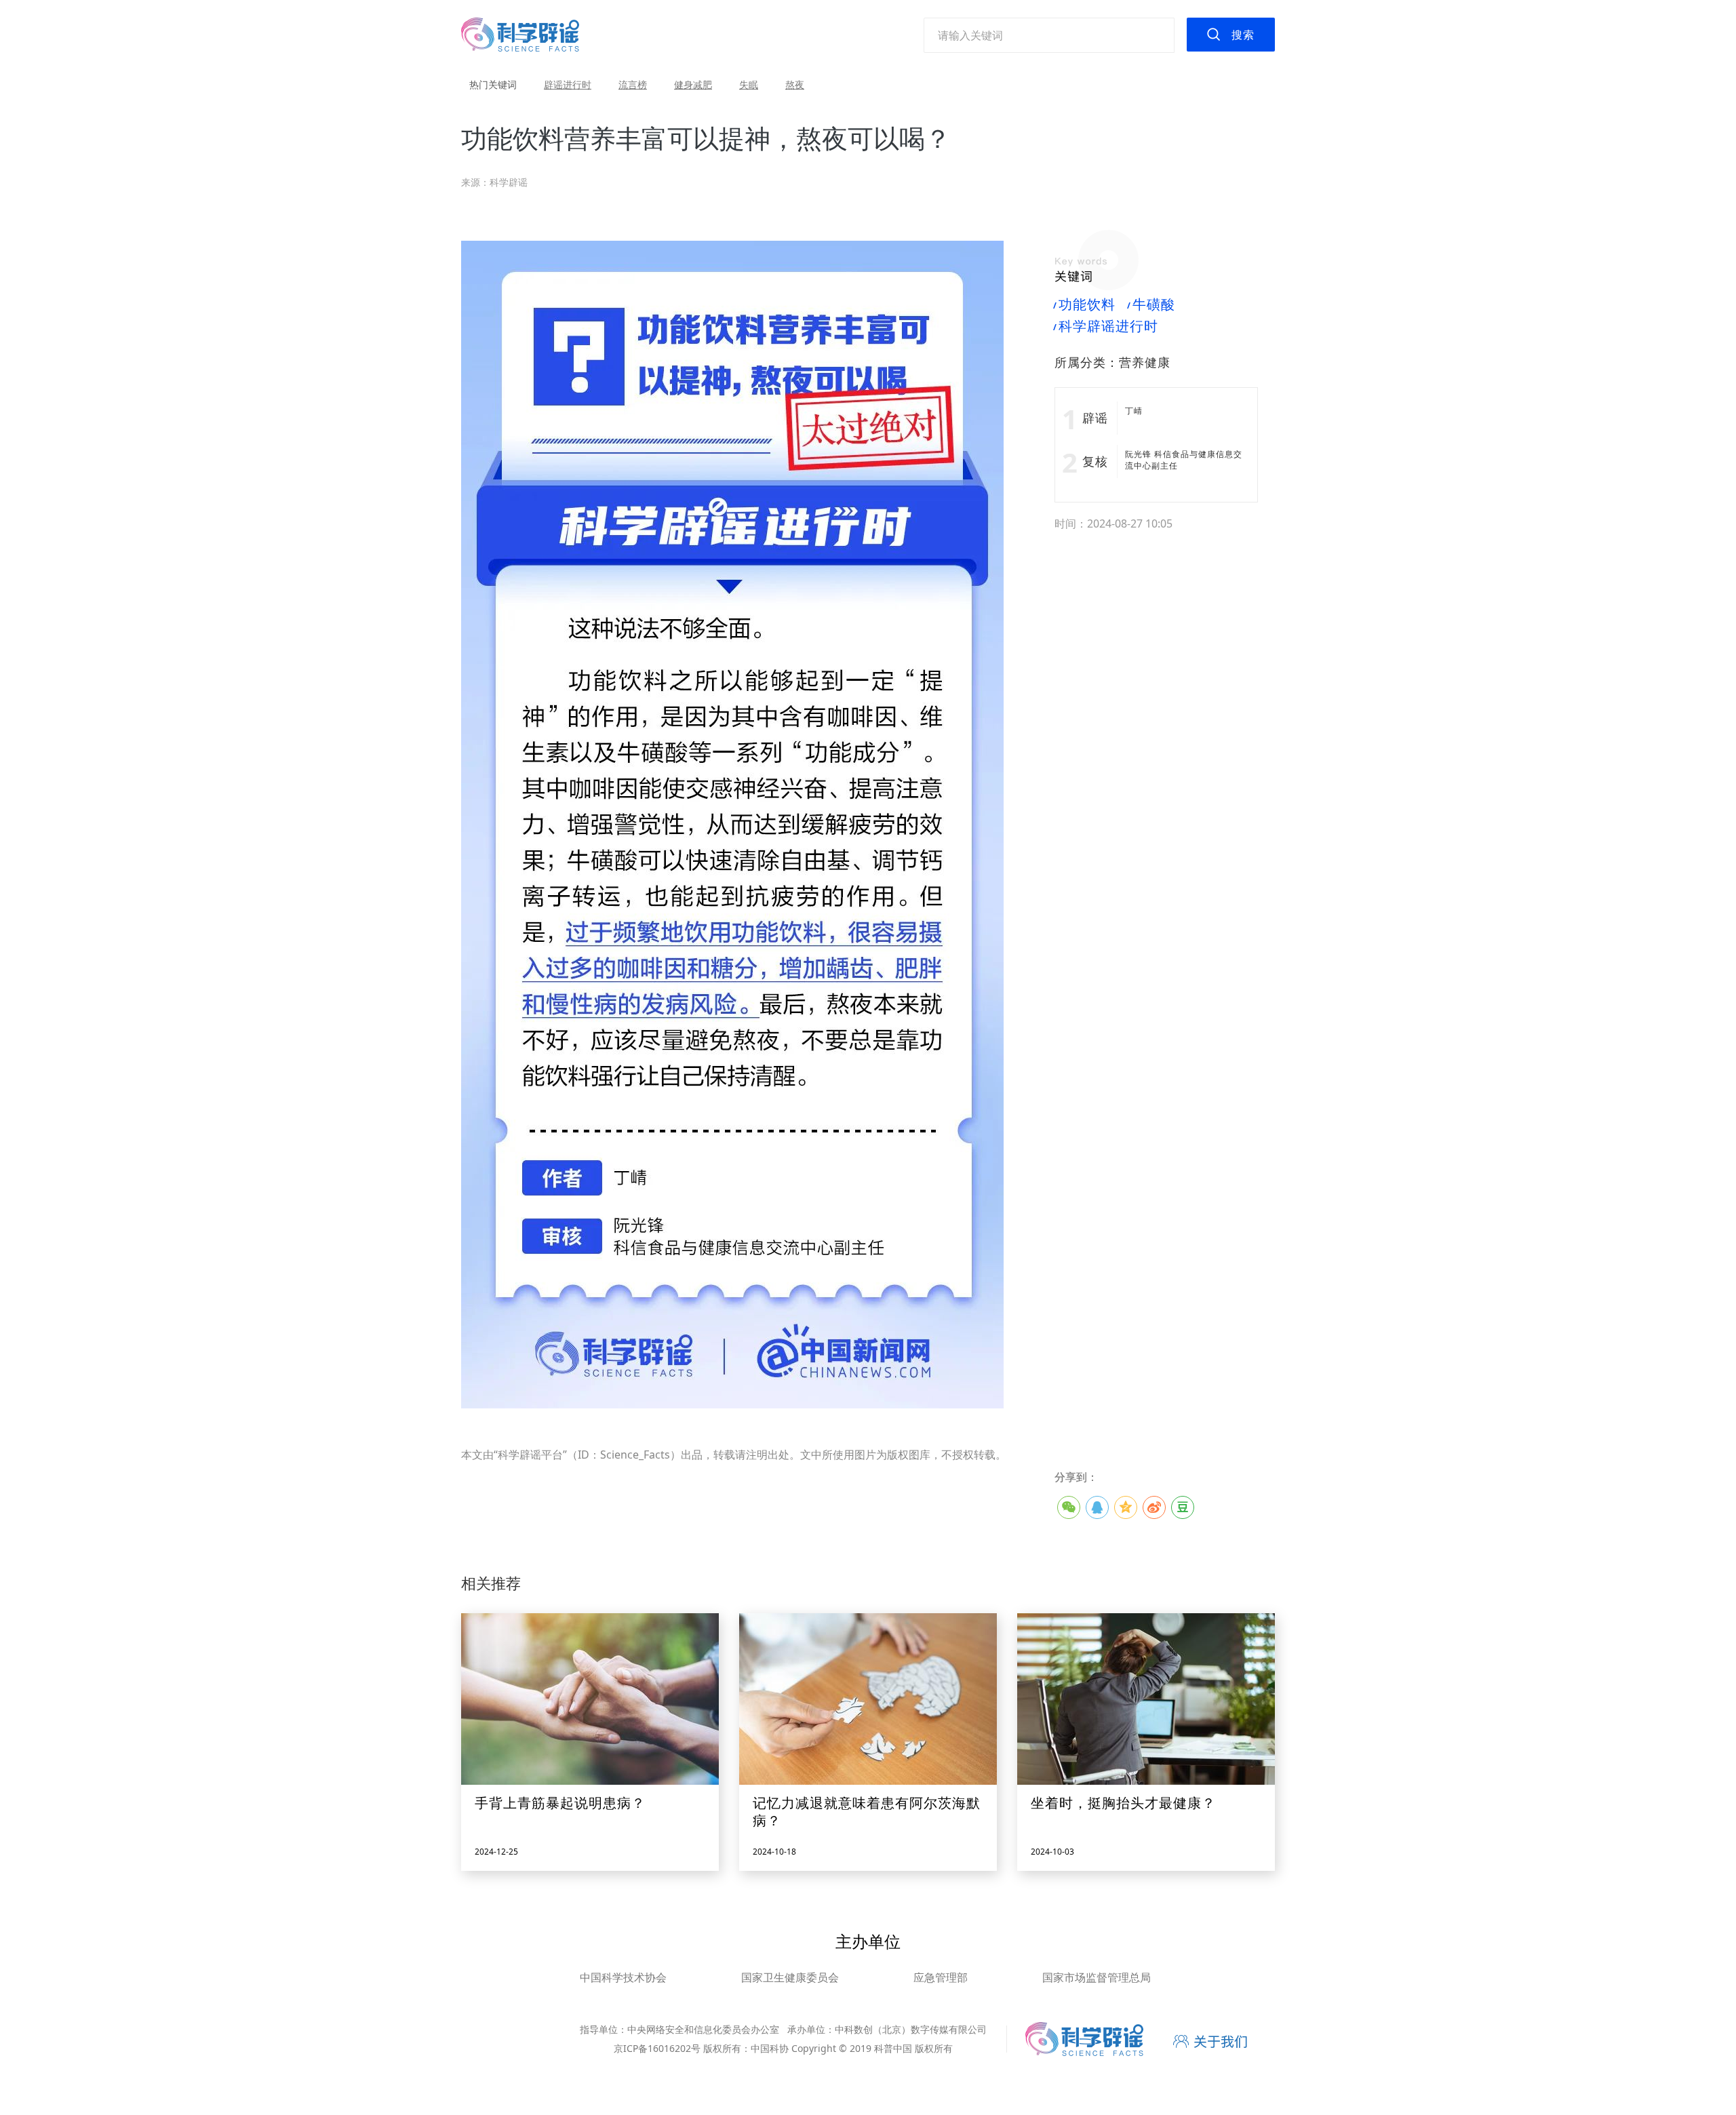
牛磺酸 (1152, 304)
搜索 (1243, 35)
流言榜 (633, 84)
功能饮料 (1085, 304)
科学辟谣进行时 (1106, 326)
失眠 (749, 84)
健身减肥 (693, 84)
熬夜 (795, 84)
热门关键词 (493, 84)
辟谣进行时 (568, 84)
